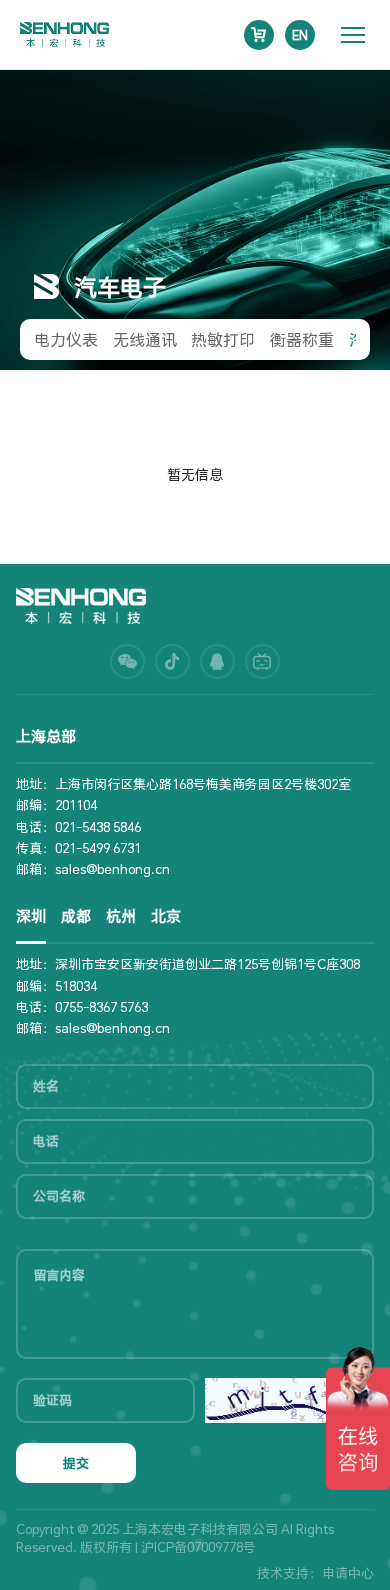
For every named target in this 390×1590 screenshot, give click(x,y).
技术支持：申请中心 (315, 1573)
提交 (76, 1463)
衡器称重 (302, 339)
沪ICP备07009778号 (198, 1547)
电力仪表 (66, 339)
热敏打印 (223, 339)
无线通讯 (145, 339)
